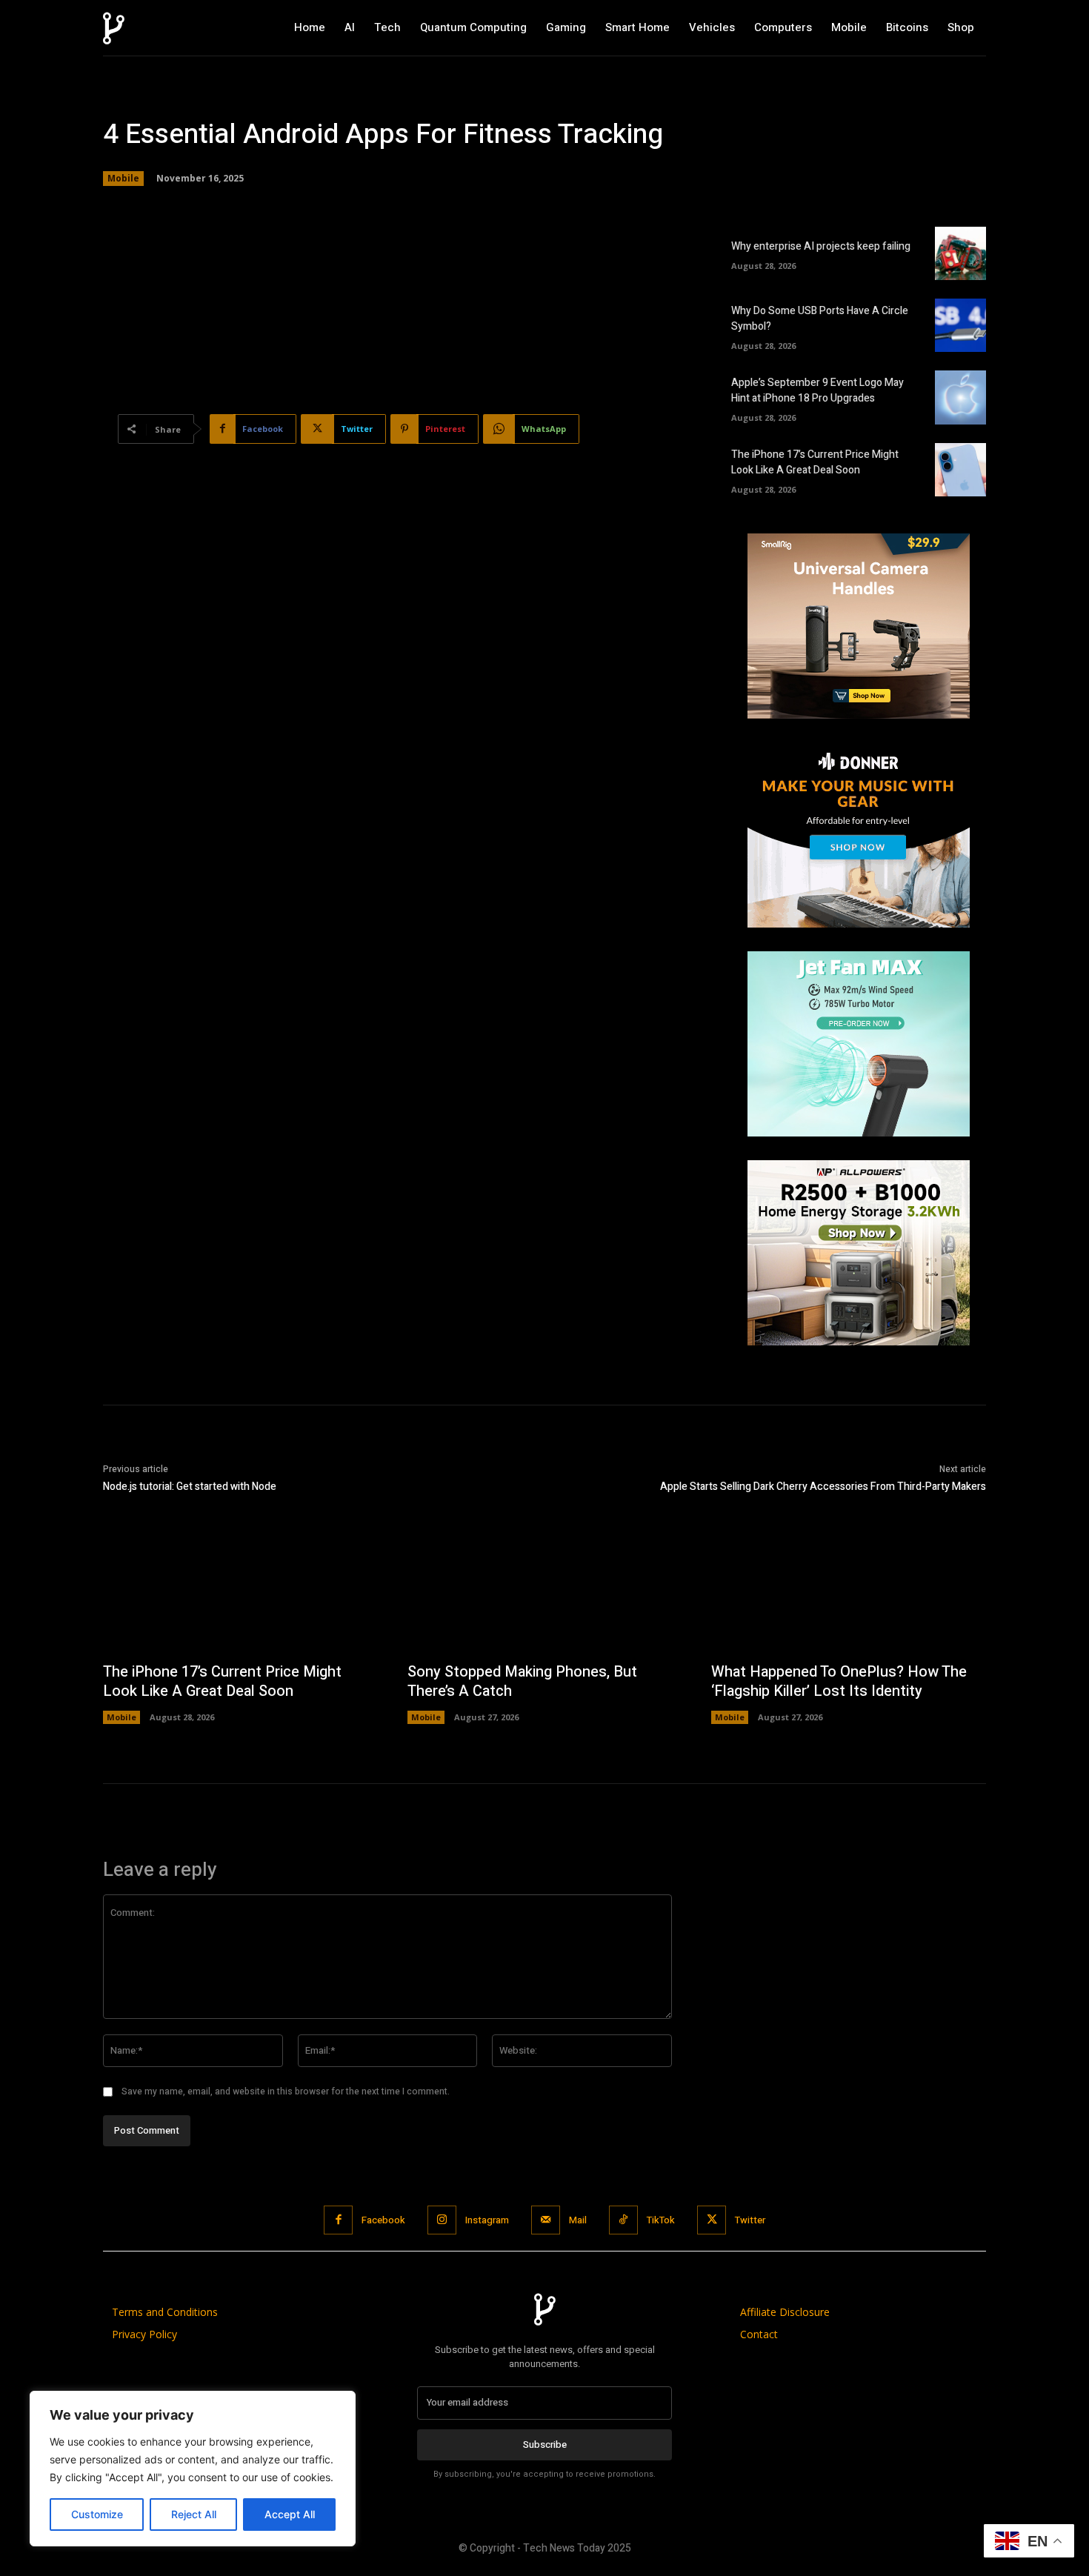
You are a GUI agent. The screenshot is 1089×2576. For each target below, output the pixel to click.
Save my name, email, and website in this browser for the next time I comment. (286, 2091)
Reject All (194, 2514)
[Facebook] (338, 2220)
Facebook (383, 2220)
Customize (97, 2514)
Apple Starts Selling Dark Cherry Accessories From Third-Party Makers (823, 1487)
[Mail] (546, 2220)
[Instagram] (442, 2220)
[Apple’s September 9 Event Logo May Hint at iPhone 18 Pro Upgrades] (960, 397)
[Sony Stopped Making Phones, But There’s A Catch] (545, 1589)
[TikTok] (623, 2220)
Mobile (123, 178)
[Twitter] (712, 2220)
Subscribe (545, 2444)
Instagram (487, 2220)
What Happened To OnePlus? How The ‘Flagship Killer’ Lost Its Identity (839, 1681)
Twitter (750, 2220)
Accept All (290, 2514)
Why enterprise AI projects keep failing (821, 246)
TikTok (661, 2220)
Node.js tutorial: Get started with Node (190, 1487)
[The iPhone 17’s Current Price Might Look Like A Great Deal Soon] (960, 470)
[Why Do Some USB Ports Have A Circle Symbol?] (960, 325)
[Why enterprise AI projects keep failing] (960, 253)
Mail (578, 2220)
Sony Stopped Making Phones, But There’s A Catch (522, 1681)
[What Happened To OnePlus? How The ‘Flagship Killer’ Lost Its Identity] (849, 1589)
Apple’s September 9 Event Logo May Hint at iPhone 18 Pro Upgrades (817, 390)
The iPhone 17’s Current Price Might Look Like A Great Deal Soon (815, 462)
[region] (193, 2469)
